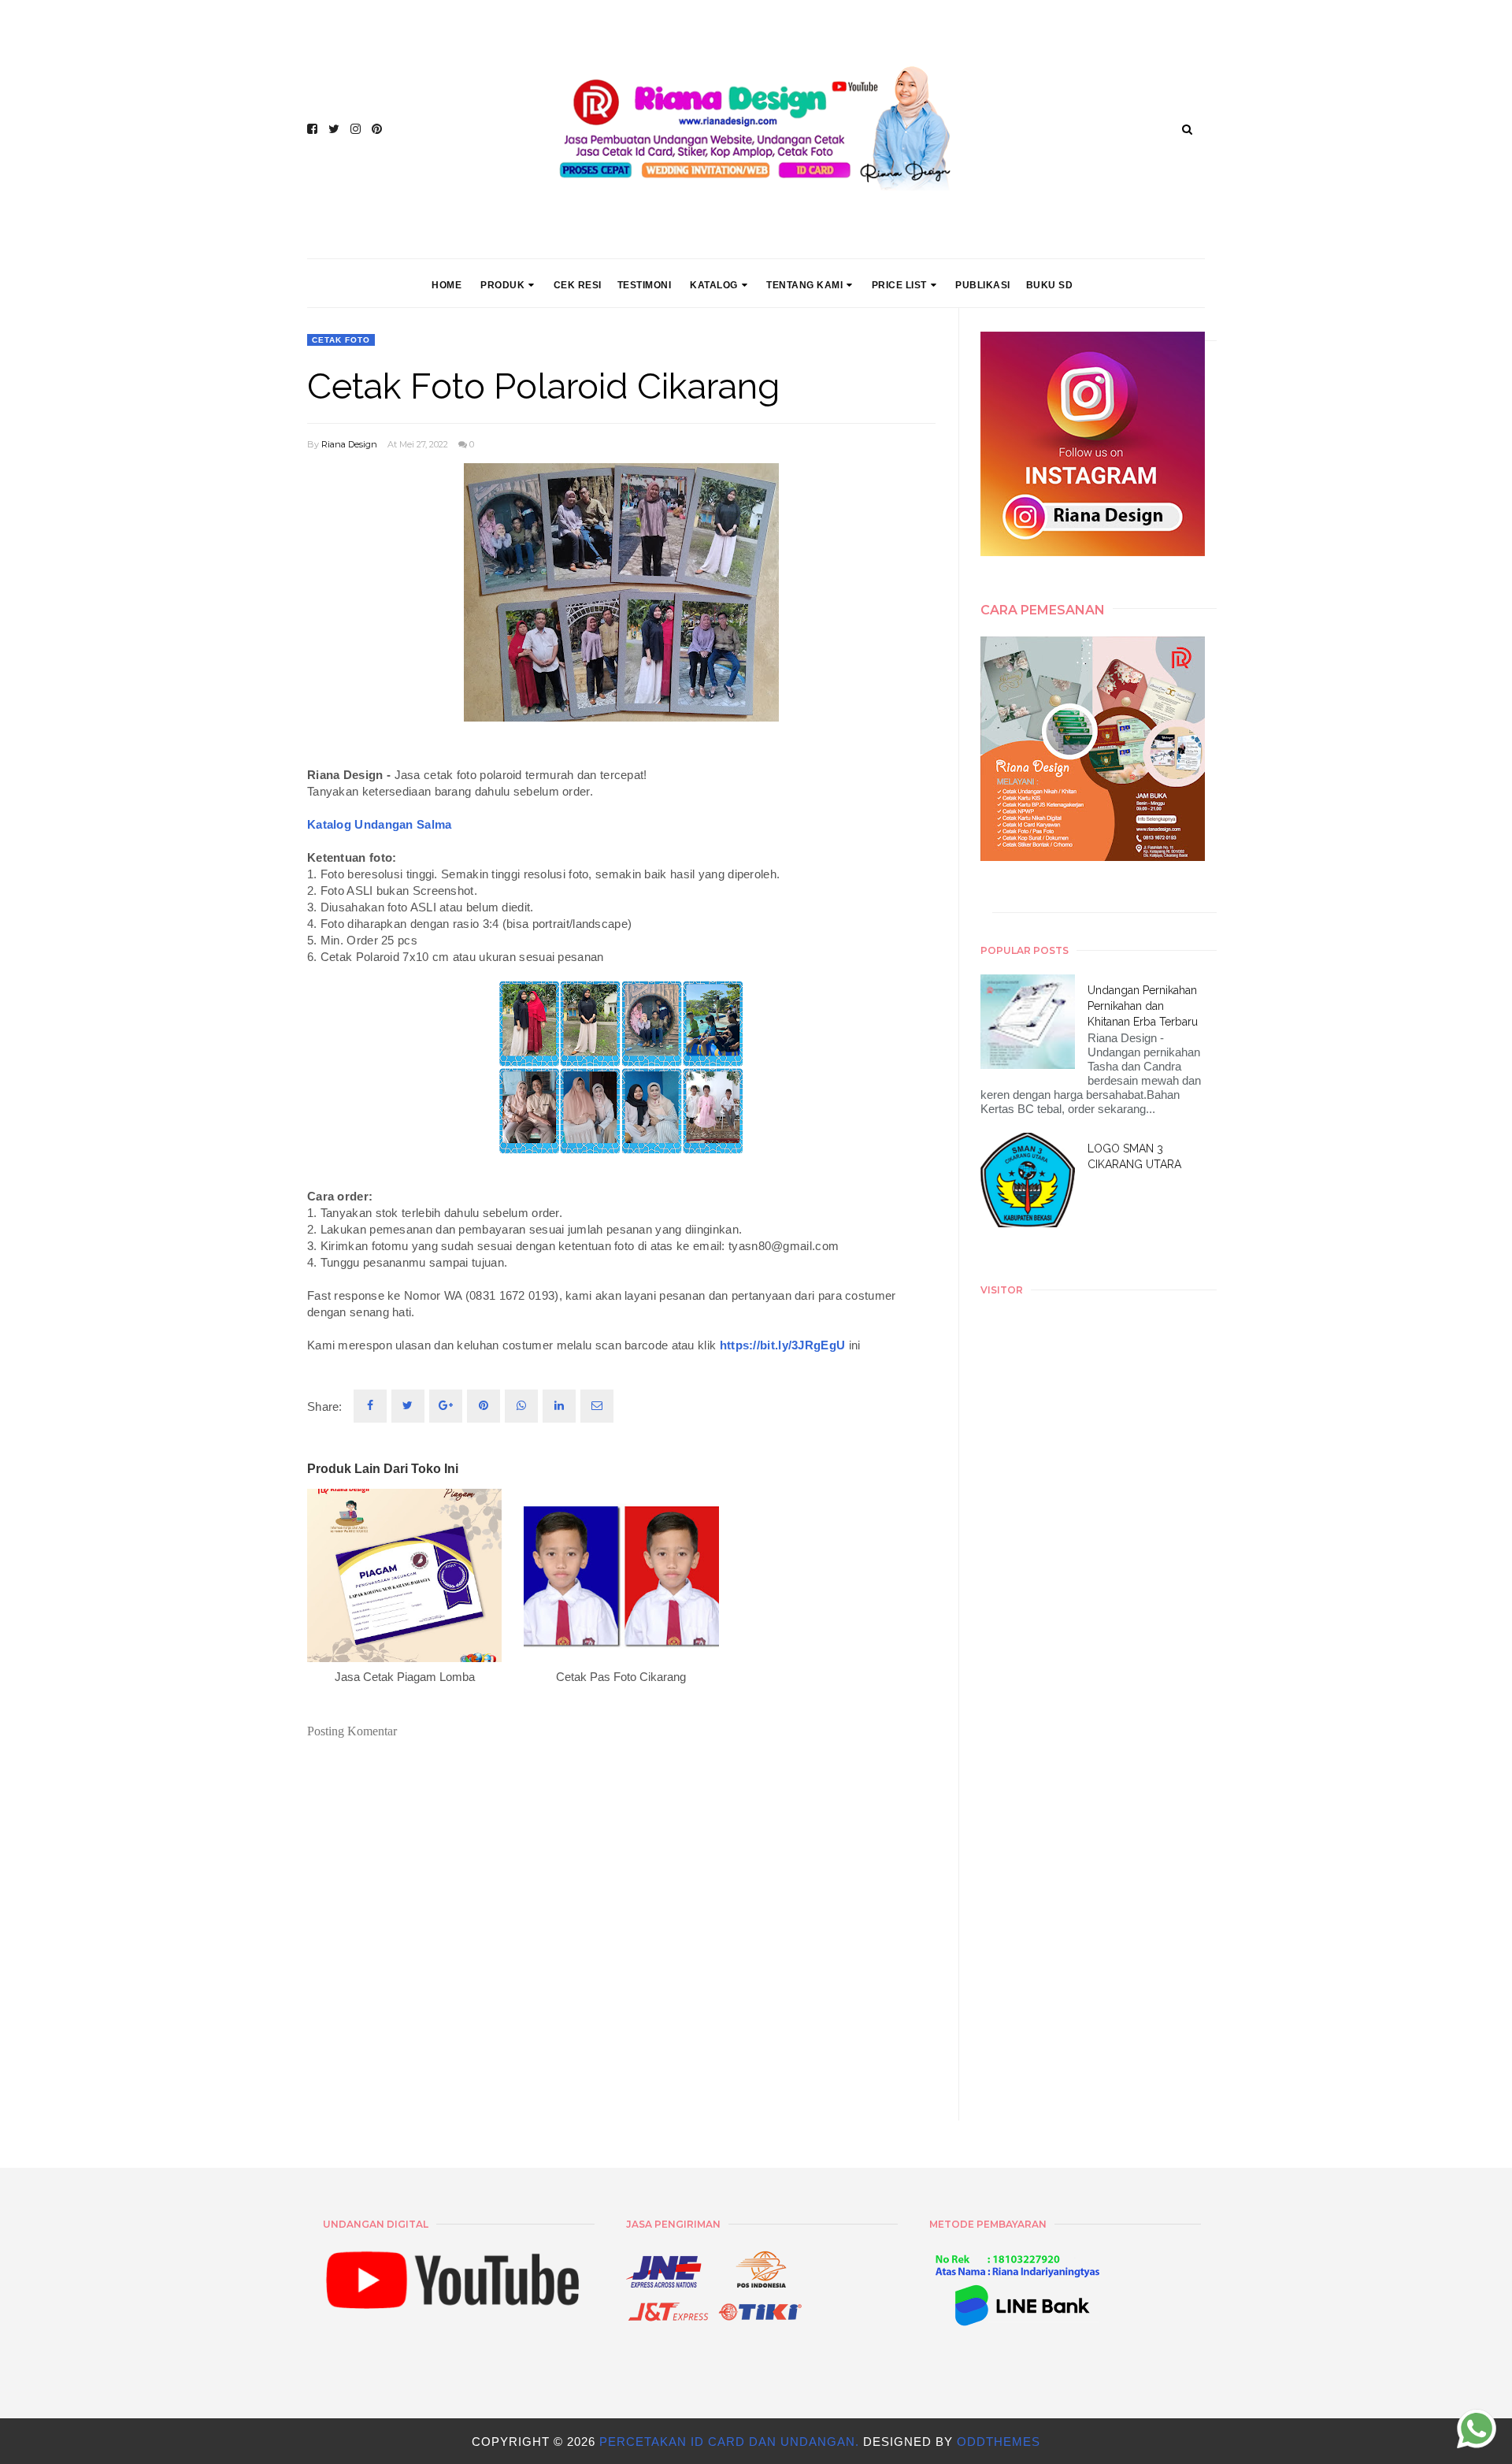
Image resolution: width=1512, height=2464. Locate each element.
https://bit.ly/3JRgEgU (783, 1345)
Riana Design (349, 444)
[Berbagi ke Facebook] (370, 1406)
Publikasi (983, 285)
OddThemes (999, 2442)
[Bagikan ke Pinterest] (597, 1406)
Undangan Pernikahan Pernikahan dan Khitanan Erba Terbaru (1143, 1006)
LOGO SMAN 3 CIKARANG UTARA (1134, 1156)
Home (447, 285)
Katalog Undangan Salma (380, 824)
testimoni (645, 285)
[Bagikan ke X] (408, 1406)
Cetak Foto (341, 340)
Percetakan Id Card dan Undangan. (731, 2442)
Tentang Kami (804, 285)
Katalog (714, 285)
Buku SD (1050, 285)
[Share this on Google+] (446, 1406)
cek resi (578, 285)
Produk (502, 285)
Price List (899, 285)
